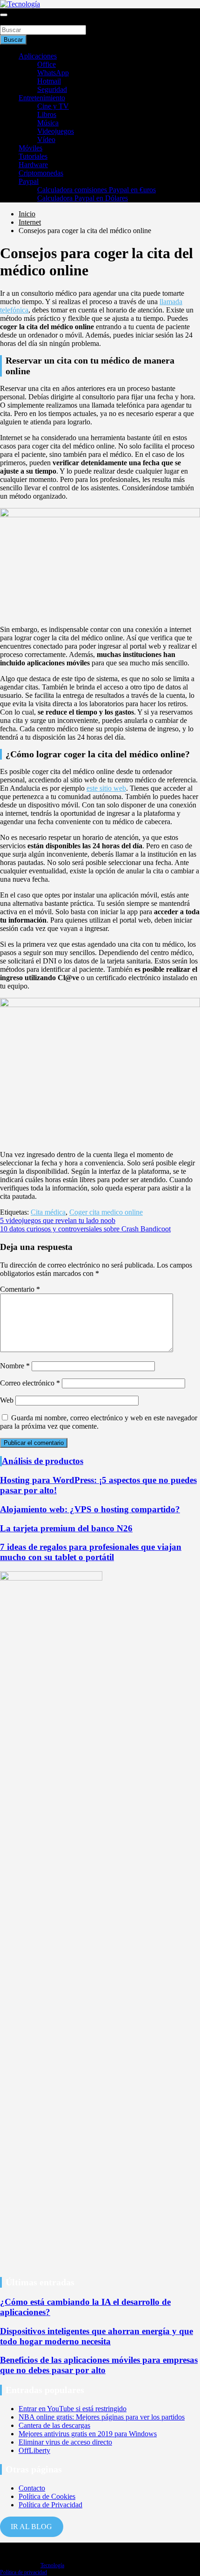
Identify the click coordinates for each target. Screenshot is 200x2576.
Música (48, 123)
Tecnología (52, 2565)
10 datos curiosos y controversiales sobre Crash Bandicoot (85, 1229)
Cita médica (48, 1212)
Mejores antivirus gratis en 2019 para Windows (88, 2434)
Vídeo (46, 140)
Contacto (32, 2488)
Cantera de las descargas (54, 2425)
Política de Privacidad (50, 2505)
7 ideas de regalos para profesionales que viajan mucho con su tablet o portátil (91, 1552)
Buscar (10, 21)
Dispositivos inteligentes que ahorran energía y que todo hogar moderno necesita (97, 2336)
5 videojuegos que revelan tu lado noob (58, 1220)
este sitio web (106, 788)
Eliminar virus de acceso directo (65, 2442)
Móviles (30, 148)
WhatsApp (53, 73)
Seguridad (52, 89)
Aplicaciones (38, 56)
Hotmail (49, 81)
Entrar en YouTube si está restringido (73, 2409)
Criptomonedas (41, 173)
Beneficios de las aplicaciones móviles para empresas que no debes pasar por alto (99, 2365)
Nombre (15, 1366)
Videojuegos (56, 131)
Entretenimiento (42, 98)
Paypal (29, 181)
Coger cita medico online (106, 1212)
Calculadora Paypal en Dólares (83, 198)
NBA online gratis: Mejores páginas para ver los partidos (102, 2417)
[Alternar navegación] (4, 15)
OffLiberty (34, 2450)
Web (7, 1400)
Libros (47, 114)
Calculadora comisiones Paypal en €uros (97, 190)
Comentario (20, 1289)
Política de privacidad (23, 2572)
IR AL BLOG (31, 2527)
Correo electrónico (30, 1383)
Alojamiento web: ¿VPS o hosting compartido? (90, 1509)
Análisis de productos (43, 1461)
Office (47, 64)
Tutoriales (33, 156)
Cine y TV (53, 106)
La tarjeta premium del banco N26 (66, 1528)
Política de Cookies (47, 2496)
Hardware (33, 165)
